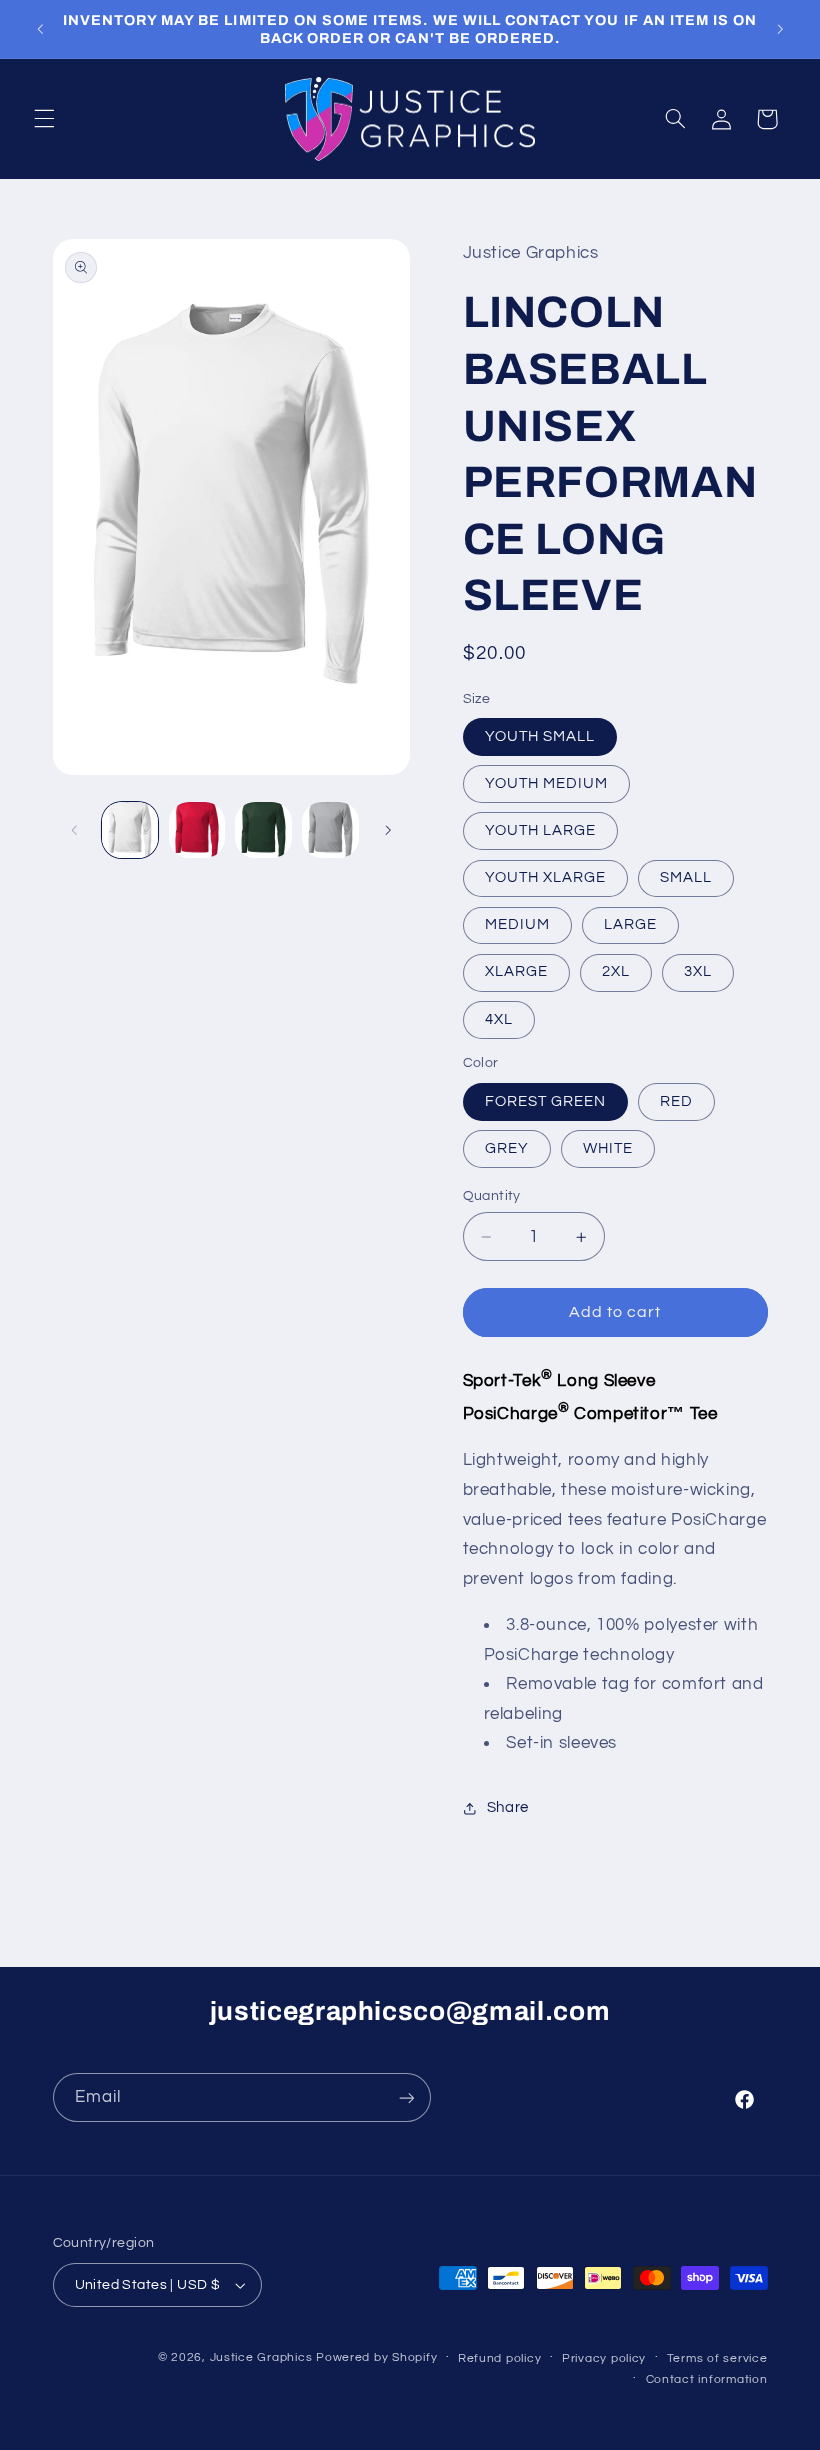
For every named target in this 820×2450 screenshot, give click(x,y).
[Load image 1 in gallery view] (130, 830)
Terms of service (717, 2358)
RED (676, 1101)
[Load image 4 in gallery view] (330, 830)
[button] (44, 119)
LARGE (630, 924)
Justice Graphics (261, 2357)
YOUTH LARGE (541, 830)
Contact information (707, 2379)
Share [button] (508, 1807)
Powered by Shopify (376, 2357)
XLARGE (516, 971)
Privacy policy (604, 2358)
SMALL (686, 877)
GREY (507, 1148)
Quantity (492, 1196)
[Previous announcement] (40, 29)
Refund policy (500, 2358)
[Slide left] (75, 830)
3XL (698, 971)
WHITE (608, 1148)
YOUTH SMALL (540, 736)
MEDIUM (517, 924)
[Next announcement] (780, 29)
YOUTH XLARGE (546, 877)
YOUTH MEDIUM (547, 783)
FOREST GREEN (546, 1101)
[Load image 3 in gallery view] (263, 830)
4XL (499, 1019)
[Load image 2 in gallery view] (197, 830)
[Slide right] (388, 830)
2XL (616, 971)
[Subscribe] (406, 2097)
